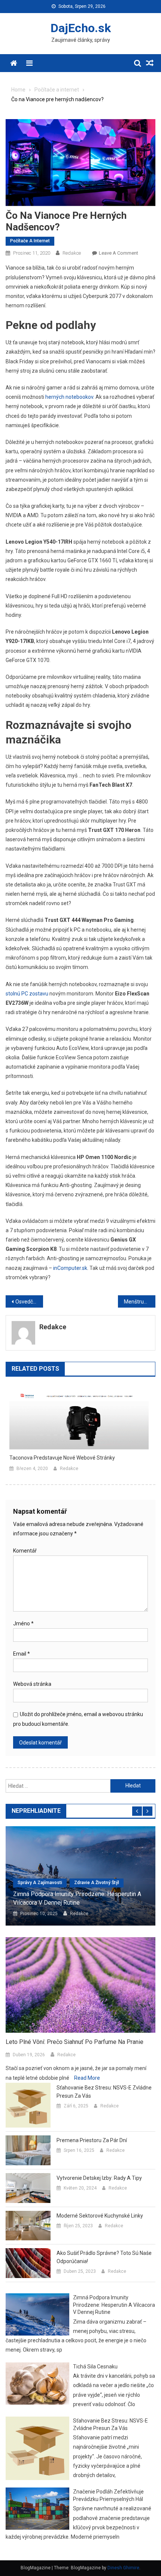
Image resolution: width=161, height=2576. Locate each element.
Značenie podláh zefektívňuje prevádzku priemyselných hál (108, 2495)
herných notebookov (69, 397)
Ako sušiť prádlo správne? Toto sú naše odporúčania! (104, 2257)
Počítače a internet (30, 241)
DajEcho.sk (81, 28)
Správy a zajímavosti (40, 1883)
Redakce (72, 253)
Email (22, 1654)
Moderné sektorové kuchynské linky (100, 2216)
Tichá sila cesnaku (95, 2367)
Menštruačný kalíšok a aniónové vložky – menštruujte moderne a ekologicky (140, 1302)
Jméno (23, 1623)
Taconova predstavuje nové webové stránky (62, 1458)
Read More (87, 2078)
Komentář (25, 1551)
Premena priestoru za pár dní (92, 2140)
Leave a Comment (119, 253)
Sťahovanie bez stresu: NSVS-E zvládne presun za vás (104, 2092)
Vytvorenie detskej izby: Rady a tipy (99, 2178)
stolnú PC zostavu (27, 994)
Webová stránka (32, 1684)
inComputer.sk (70, 1268)
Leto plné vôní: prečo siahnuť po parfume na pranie (75, 2042)
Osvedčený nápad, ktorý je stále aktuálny (29, 1302)
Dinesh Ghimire (123, 2568)
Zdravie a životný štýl (97, 1883)
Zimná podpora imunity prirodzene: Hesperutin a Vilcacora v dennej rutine (77, 1898)
